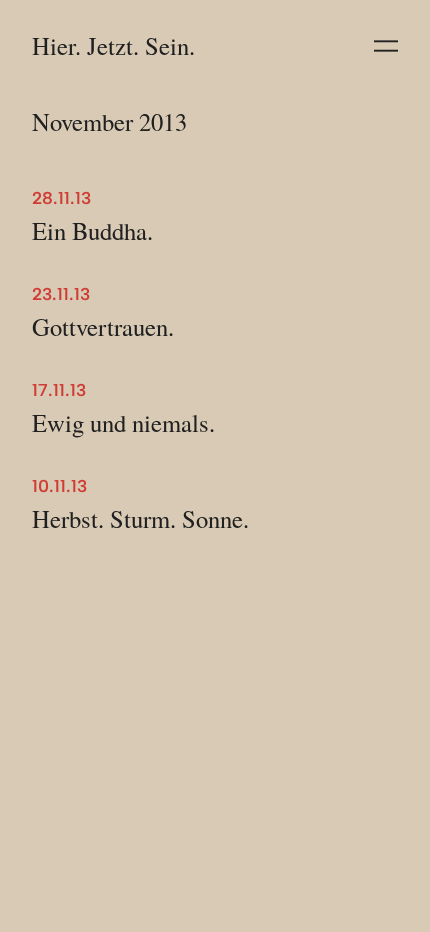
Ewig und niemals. (123, 423)
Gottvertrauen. (103, 327)
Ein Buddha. (92, 231)
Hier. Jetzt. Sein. (113, 45)
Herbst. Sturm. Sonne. (140, 519)
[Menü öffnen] (386, 46)
